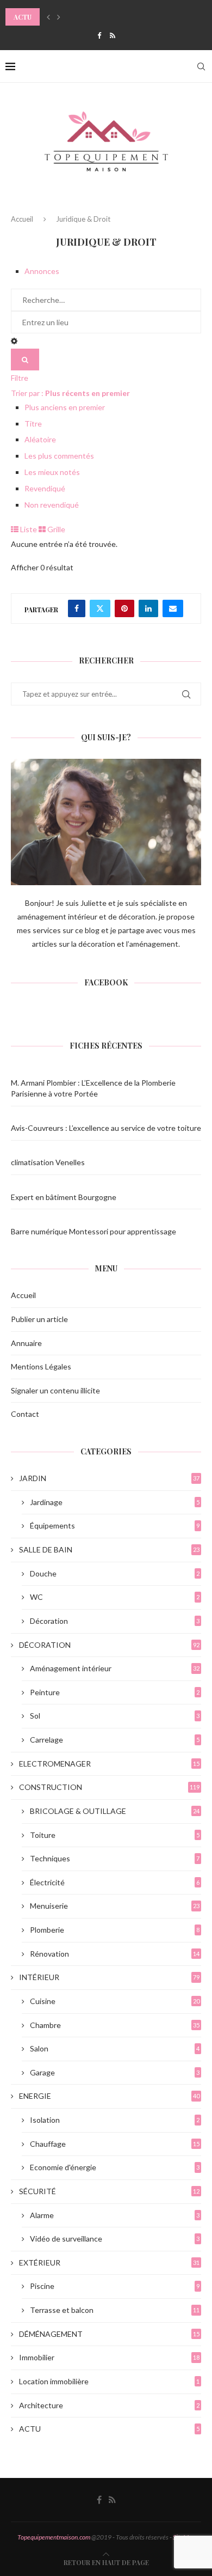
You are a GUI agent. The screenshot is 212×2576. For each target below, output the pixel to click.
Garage (115, 2072)
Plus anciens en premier (65, 407)
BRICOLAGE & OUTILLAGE (115, 1811)
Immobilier (109, 2357)
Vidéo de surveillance (115, 2239)
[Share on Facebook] (77, 608)
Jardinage (115, 1502)
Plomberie (115, 1930)
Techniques (115, 1858)
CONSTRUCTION (109, 1787)
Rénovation (115, 1954)
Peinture (115, 1692)
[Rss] (113, 35)
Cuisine (115, 2001)
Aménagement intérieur (115, 1668)
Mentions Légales (41, 1366)
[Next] (59, 17)
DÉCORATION (109, 1645)
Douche (115, 1573)
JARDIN (109, 1478)
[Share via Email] (173, 608)
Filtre (20, 378)
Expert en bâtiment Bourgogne (64, 1197)
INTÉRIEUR (109, 1977)
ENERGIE (109, 2096)
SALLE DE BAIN (109, 1549)
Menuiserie (115, 1906)
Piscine (115, 2286)
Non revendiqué (52, 505)
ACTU (109, 2429)
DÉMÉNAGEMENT (109, 2334)
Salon (115, 2048)
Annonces (42, 271)
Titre (33, 424)
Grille (55, 529)
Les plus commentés (59, 456)
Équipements (115, 1525)
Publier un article (39, 1319)
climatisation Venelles (48, 1162)
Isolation (115, 2120)
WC (115, 1597)
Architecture (109, 2405)
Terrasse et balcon (115, 2310)
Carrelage (115, 1740)
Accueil (22, 219)
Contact (25, 1414)
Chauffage (115, 2144)
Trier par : (70, 393)
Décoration (115, 1621)
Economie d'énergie (115, 2167)
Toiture (115, 1835)
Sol (115, 1716)
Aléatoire (40, 439)
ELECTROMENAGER (109, 1764)
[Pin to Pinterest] (124, 608)
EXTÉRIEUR (109, 2263)
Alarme (115, 2215)
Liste (28, 529)
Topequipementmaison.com (54, 2537)
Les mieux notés (52, 472)
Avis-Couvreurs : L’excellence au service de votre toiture (106, 1128)
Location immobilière (109, 2381)
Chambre (115, 2025)
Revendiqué (45, 488)
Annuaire (26, 1343)
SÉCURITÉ (109, 2191)
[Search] (201, 66)
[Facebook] (99, 35)
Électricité (115, 1882)
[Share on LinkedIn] (148, 608)
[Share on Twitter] (100, 608)
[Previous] (48, 17)
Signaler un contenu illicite (55, 1390)
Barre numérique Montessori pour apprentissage (93, 1231)
